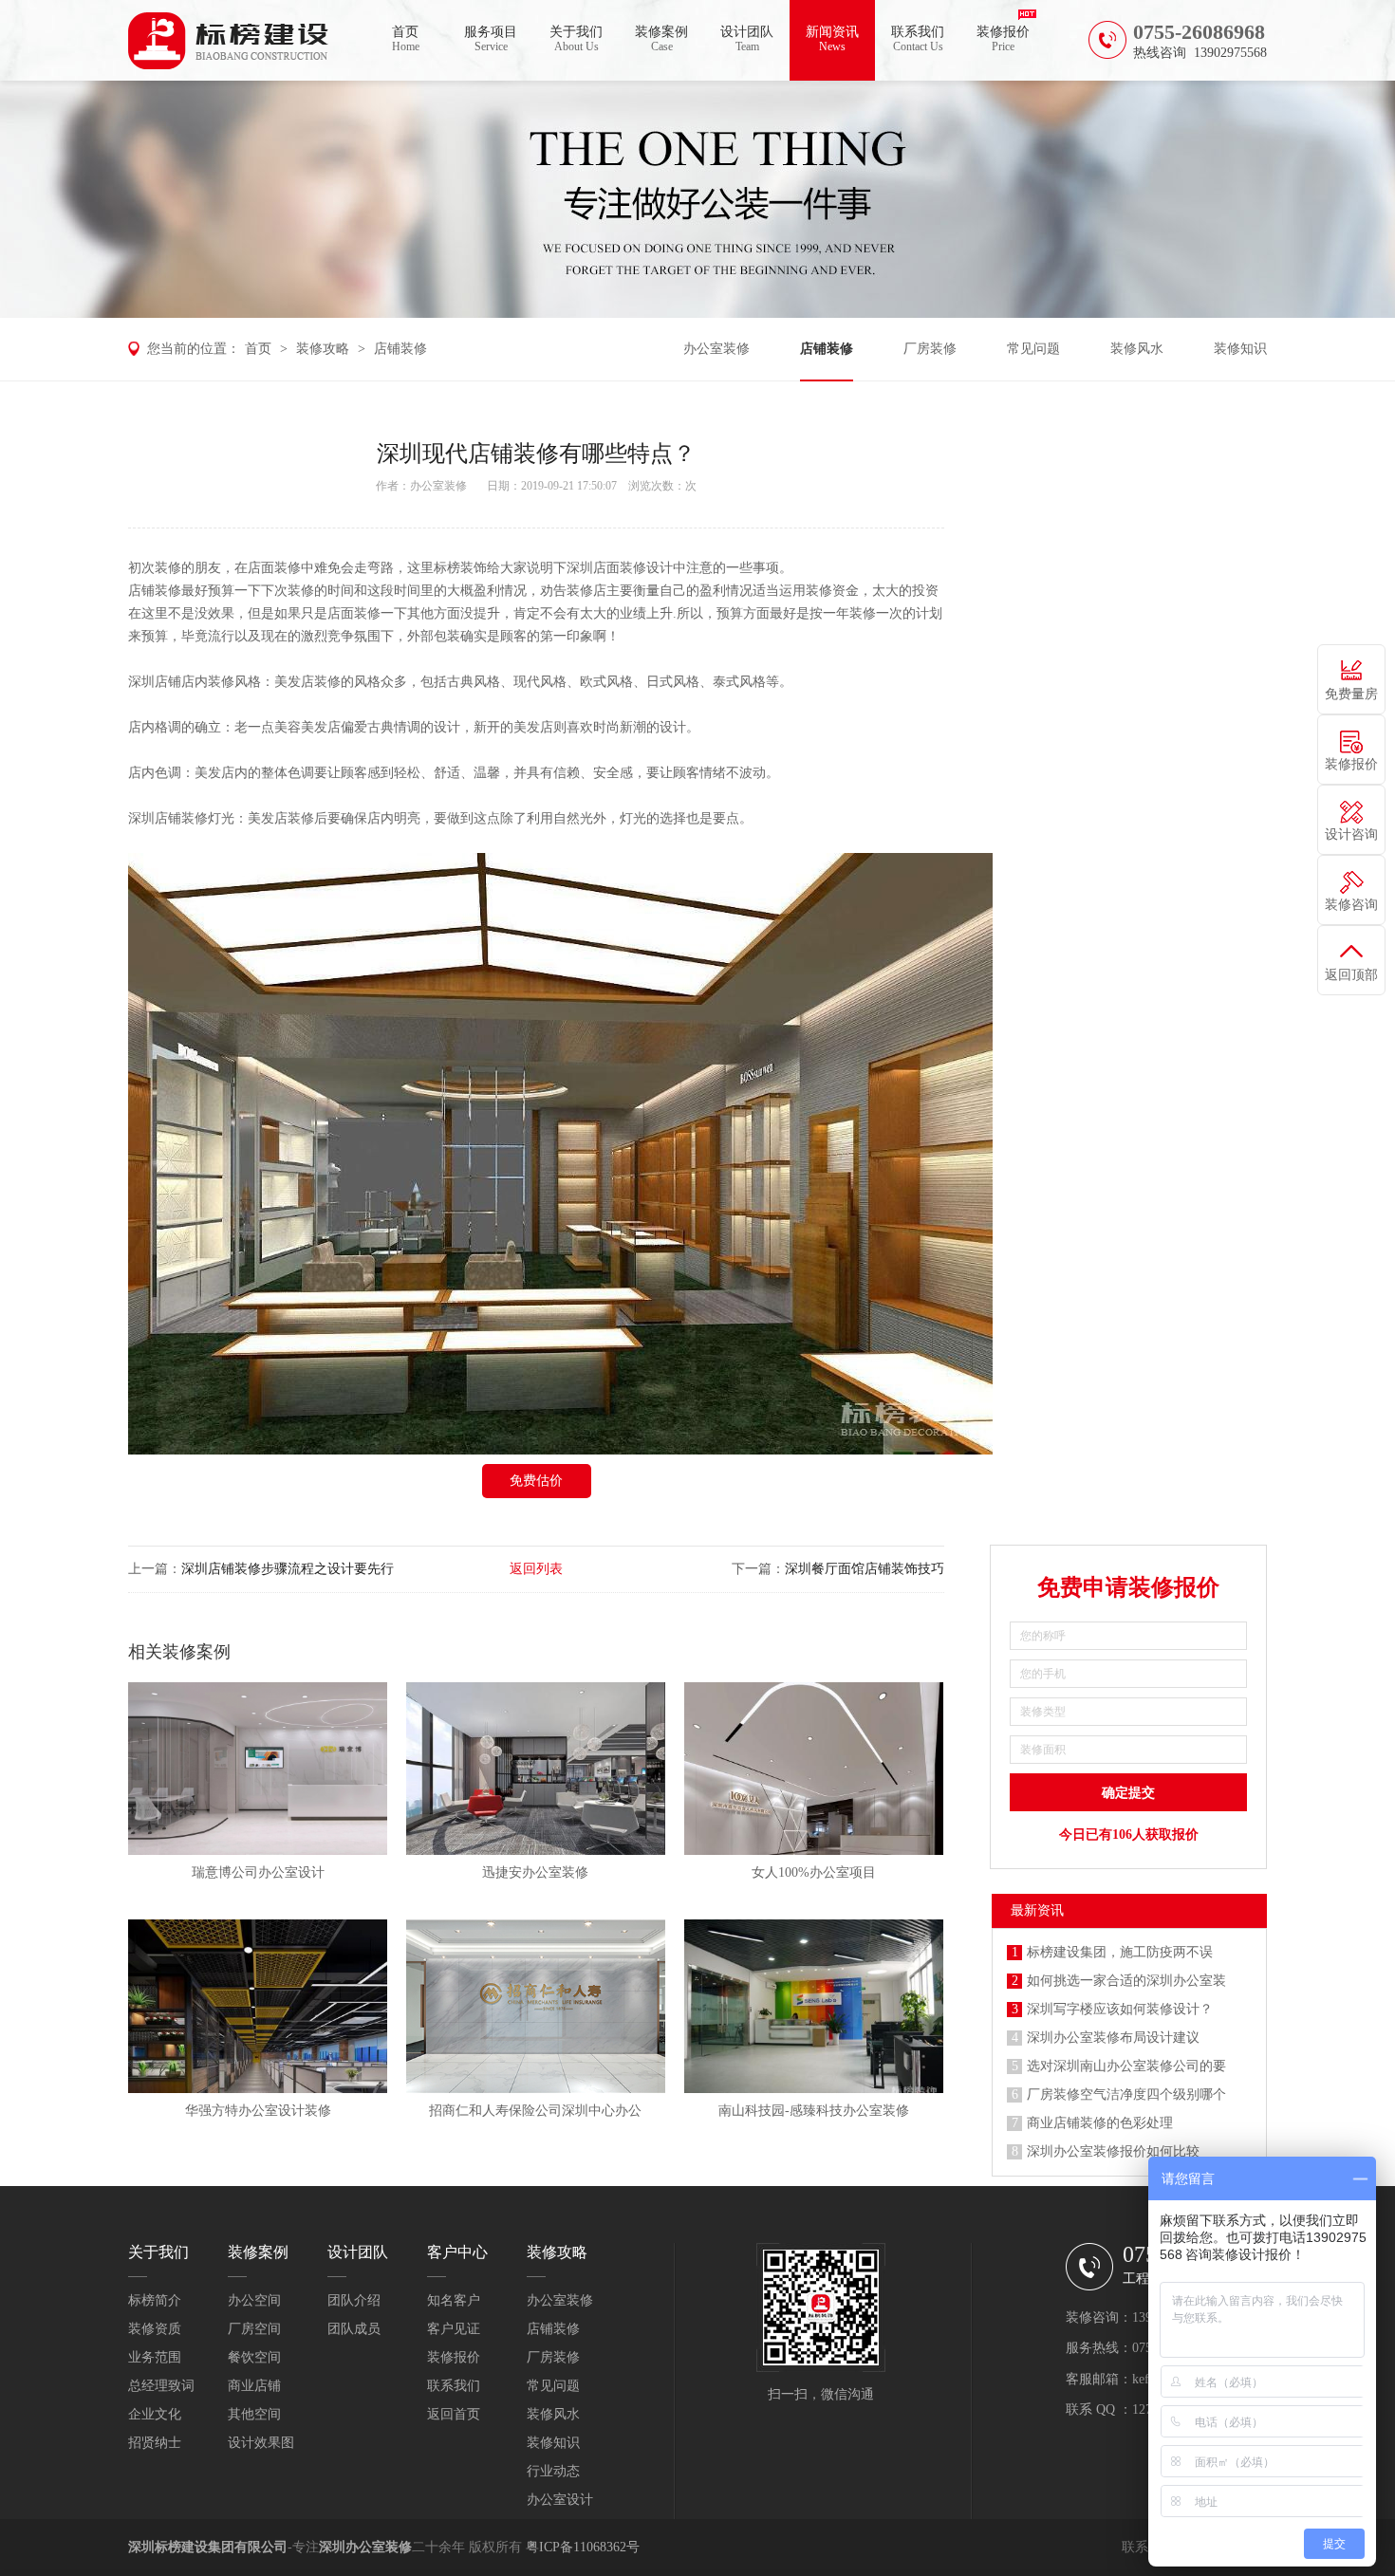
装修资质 (155, 2329)
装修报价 (1003, 39)
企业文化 (155, 2414)
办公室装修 (716, 349)
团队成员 (354, 2329)
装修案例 (661, 39)
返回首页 (454, 2414)
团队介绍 (354, 2300)
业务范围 (155, 2357)
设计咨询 (1351, 834)
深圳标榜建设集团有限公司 (208, 2547)
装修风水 (1137, 349)
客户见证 (454, 2329)
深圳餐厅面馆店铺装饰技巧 (865, 1569)
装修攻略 (323, 349)
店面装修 (274, 568)
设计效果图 (261, 2443)
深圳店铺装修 (168, 818)
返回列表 (536, 1569)
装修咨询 (1351, 905)
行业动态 (553, 2471)
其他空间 (254, 2414)
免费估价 (536, 1481)
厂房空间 (254, 2329)
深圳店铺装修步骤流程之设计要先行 (288, 1569)
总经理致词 (161, 2386)
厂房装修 (930, 349)
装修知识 (1240, 349)
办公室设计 (560, 2500)
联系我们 (918, 39)
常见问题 (1033, 349)
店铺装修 (400, 349)
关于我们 (576, 39)
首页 (406, 39)
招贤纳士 (155, 2443)
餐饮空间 (254, 2357)
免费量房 (1351, 694)
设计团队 (747, 39)
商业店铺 (254, 2386)
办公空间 (254, 2300)
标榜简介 (155, 2300)
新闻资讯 (832, 39)
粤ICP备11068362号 (583, 2547)
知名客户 (454, 2300)
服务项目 (491, 39)
